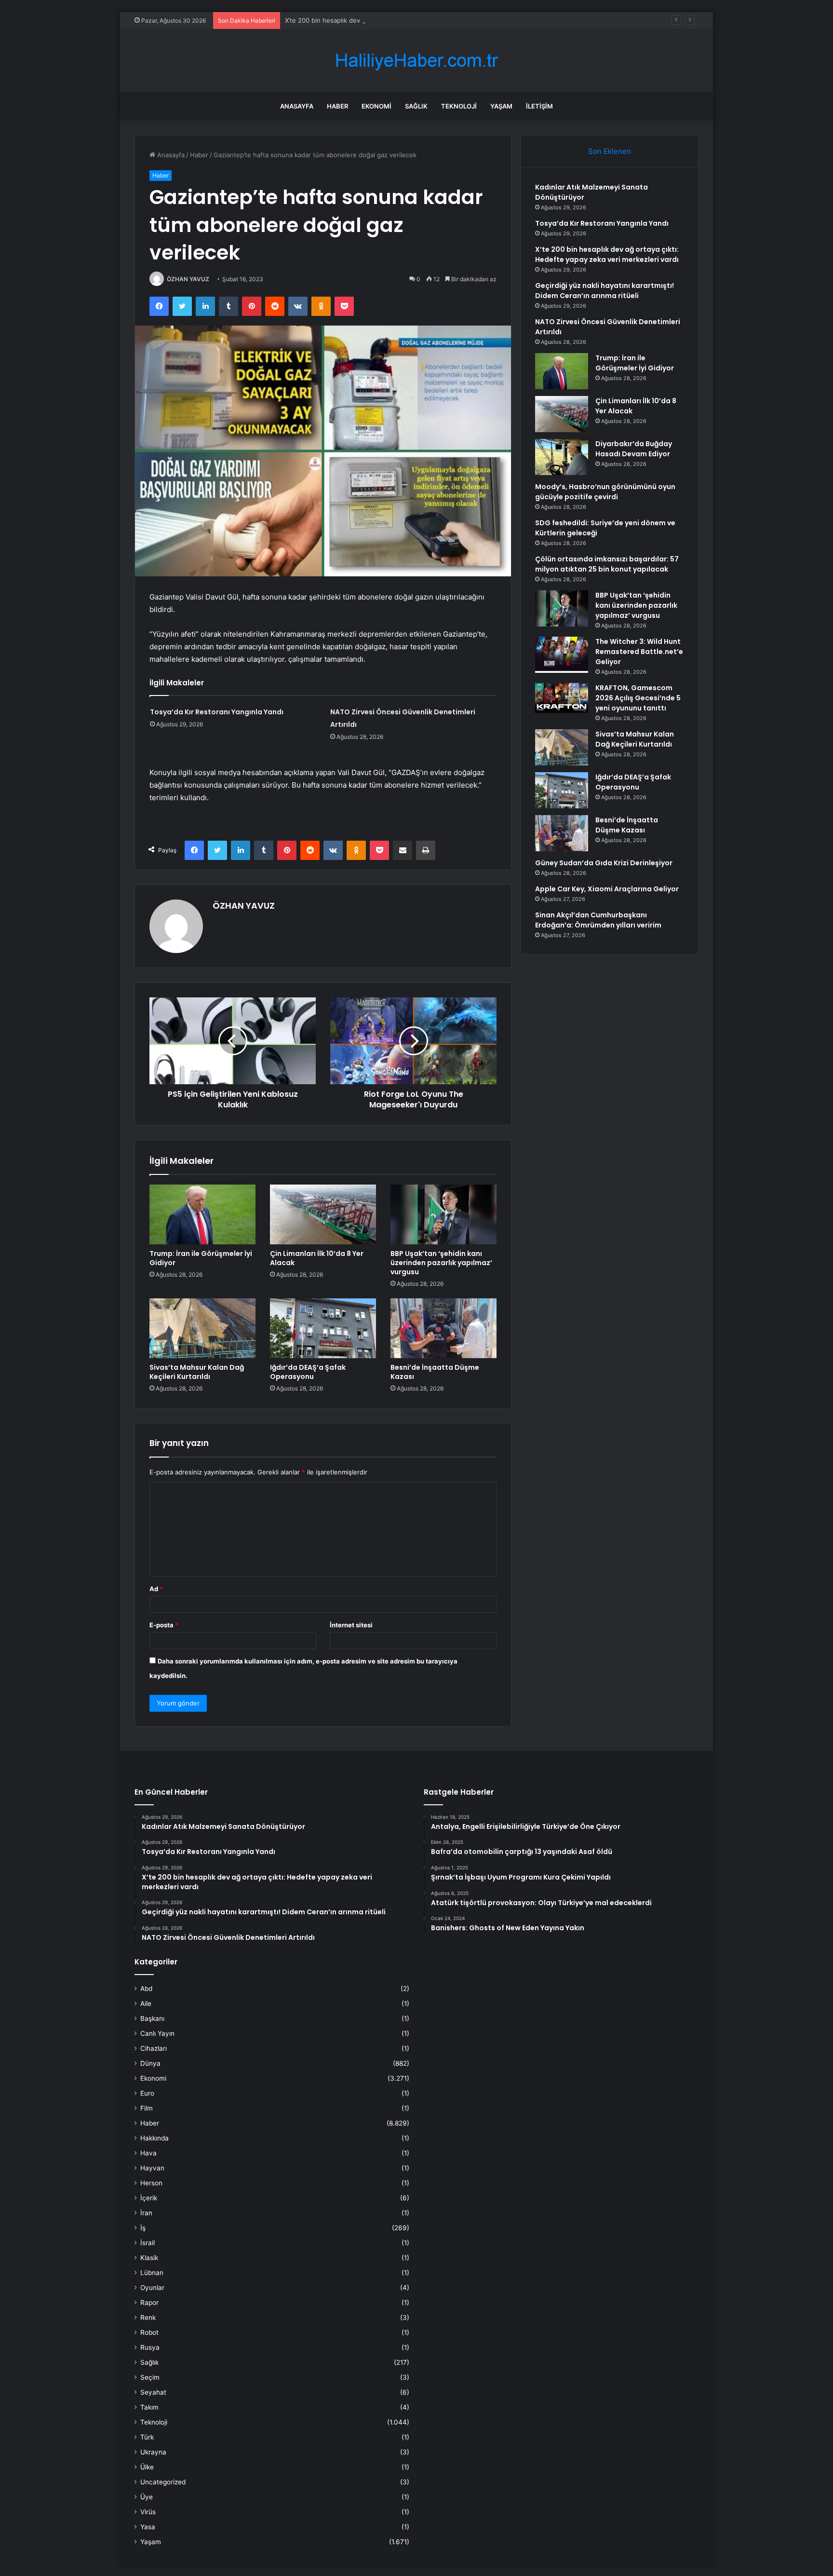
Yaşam (501, 106)
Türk (147, 2437)
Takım (149, 2407)
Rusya (150, 2347)
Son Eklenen (610, 151)
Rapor (149, 2303)
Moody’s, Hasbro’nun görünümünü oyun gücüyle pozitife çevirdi (605, 492)
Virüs (148, 2512)
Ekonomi (376, 106)
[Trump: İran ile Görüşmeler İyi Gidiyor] (202, 1214)
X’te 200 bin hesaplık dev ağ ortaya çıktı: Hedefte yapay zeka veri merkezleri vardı (408, 20)
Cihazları (154, 2048)
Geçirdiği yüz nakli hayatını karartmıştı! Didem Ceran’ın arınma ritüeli (605, 291)
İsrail (148, 2243)
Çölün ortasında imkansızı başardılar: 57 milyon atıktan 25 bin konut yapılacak (607, 564)
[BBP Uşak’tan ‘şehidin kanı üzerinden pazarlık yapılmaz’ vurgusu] (443, 1214)
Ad (156, 1589)
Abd (146, 1989)
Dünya (150, 2063)
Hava (148, 2153)
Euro (147, 2093)
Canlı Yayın (157, 2033)
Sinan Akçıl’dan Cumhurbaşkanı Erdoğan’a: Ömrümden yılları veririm (598, 920)
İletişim (539, 106)
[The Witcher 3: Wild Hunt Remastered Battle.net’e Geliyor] (562, 655)
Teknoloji (459, 106)
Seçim (150, 2377)
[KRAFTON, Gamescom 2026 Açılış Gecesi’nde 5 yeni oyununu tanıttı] (562, 698)
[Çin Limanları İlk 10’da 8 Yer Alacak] (323, 1214)
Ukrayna (153, 2452)
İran (146, 2213)
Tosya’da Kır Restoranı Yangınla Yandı (217, 712)
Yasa (148, 2527)
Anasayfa (297, 106)
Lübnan (152, 2273)
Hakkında (155, 2138)
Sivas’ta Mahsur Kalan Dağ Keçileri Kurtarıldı (197, 1372)
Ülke (147, 2467)
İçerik (149, 2198)
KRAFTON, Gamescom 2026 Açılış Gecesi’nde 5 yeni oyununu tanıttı (638, 698)
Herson (151, 2183)
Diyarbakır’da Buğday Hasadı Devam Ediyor (634, 449)
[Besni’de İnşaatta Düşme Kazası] (443, 1328)
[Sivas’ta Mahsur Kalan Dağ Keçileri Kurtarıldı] (202, 1328)
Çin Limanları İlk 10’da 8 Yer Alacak (317, 1258)
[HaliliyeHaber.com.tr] (416, 61)
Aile (146, 2004)
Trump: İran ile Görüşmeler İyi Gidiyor (201, 1258)
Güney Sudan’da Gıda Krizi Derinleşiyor (604, 863)
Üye (147, 2497)
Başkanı (152, 2018)
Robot (149, 2332)
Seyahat (153, 2392)
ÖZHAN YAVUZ (188, 279)
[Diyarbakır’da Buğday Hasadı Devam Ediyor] (562, 457)
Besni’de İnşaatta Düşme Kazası (435, 1372)
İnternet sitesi (351, 1625)
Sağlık (416, 106)
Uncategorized (163, 2482)
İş (143, 2228)
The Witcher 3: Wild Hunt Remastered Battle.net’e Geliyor (639, 652)
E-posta (164, 1625)
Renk (148, 2317)
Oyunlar (152, 2288)
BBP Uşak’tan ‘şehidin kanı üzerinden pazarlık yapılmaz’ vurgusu (441, 1263)
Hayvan (152, 2168)
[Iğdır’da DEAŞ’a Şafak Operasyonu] (323, 1328)
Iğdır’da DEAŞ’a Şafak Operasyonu (308, 1372)
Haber (337, 106)
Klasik (149, 2258)
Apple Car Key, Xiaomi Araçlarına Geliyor (607, 889)
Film (147, 2108)
